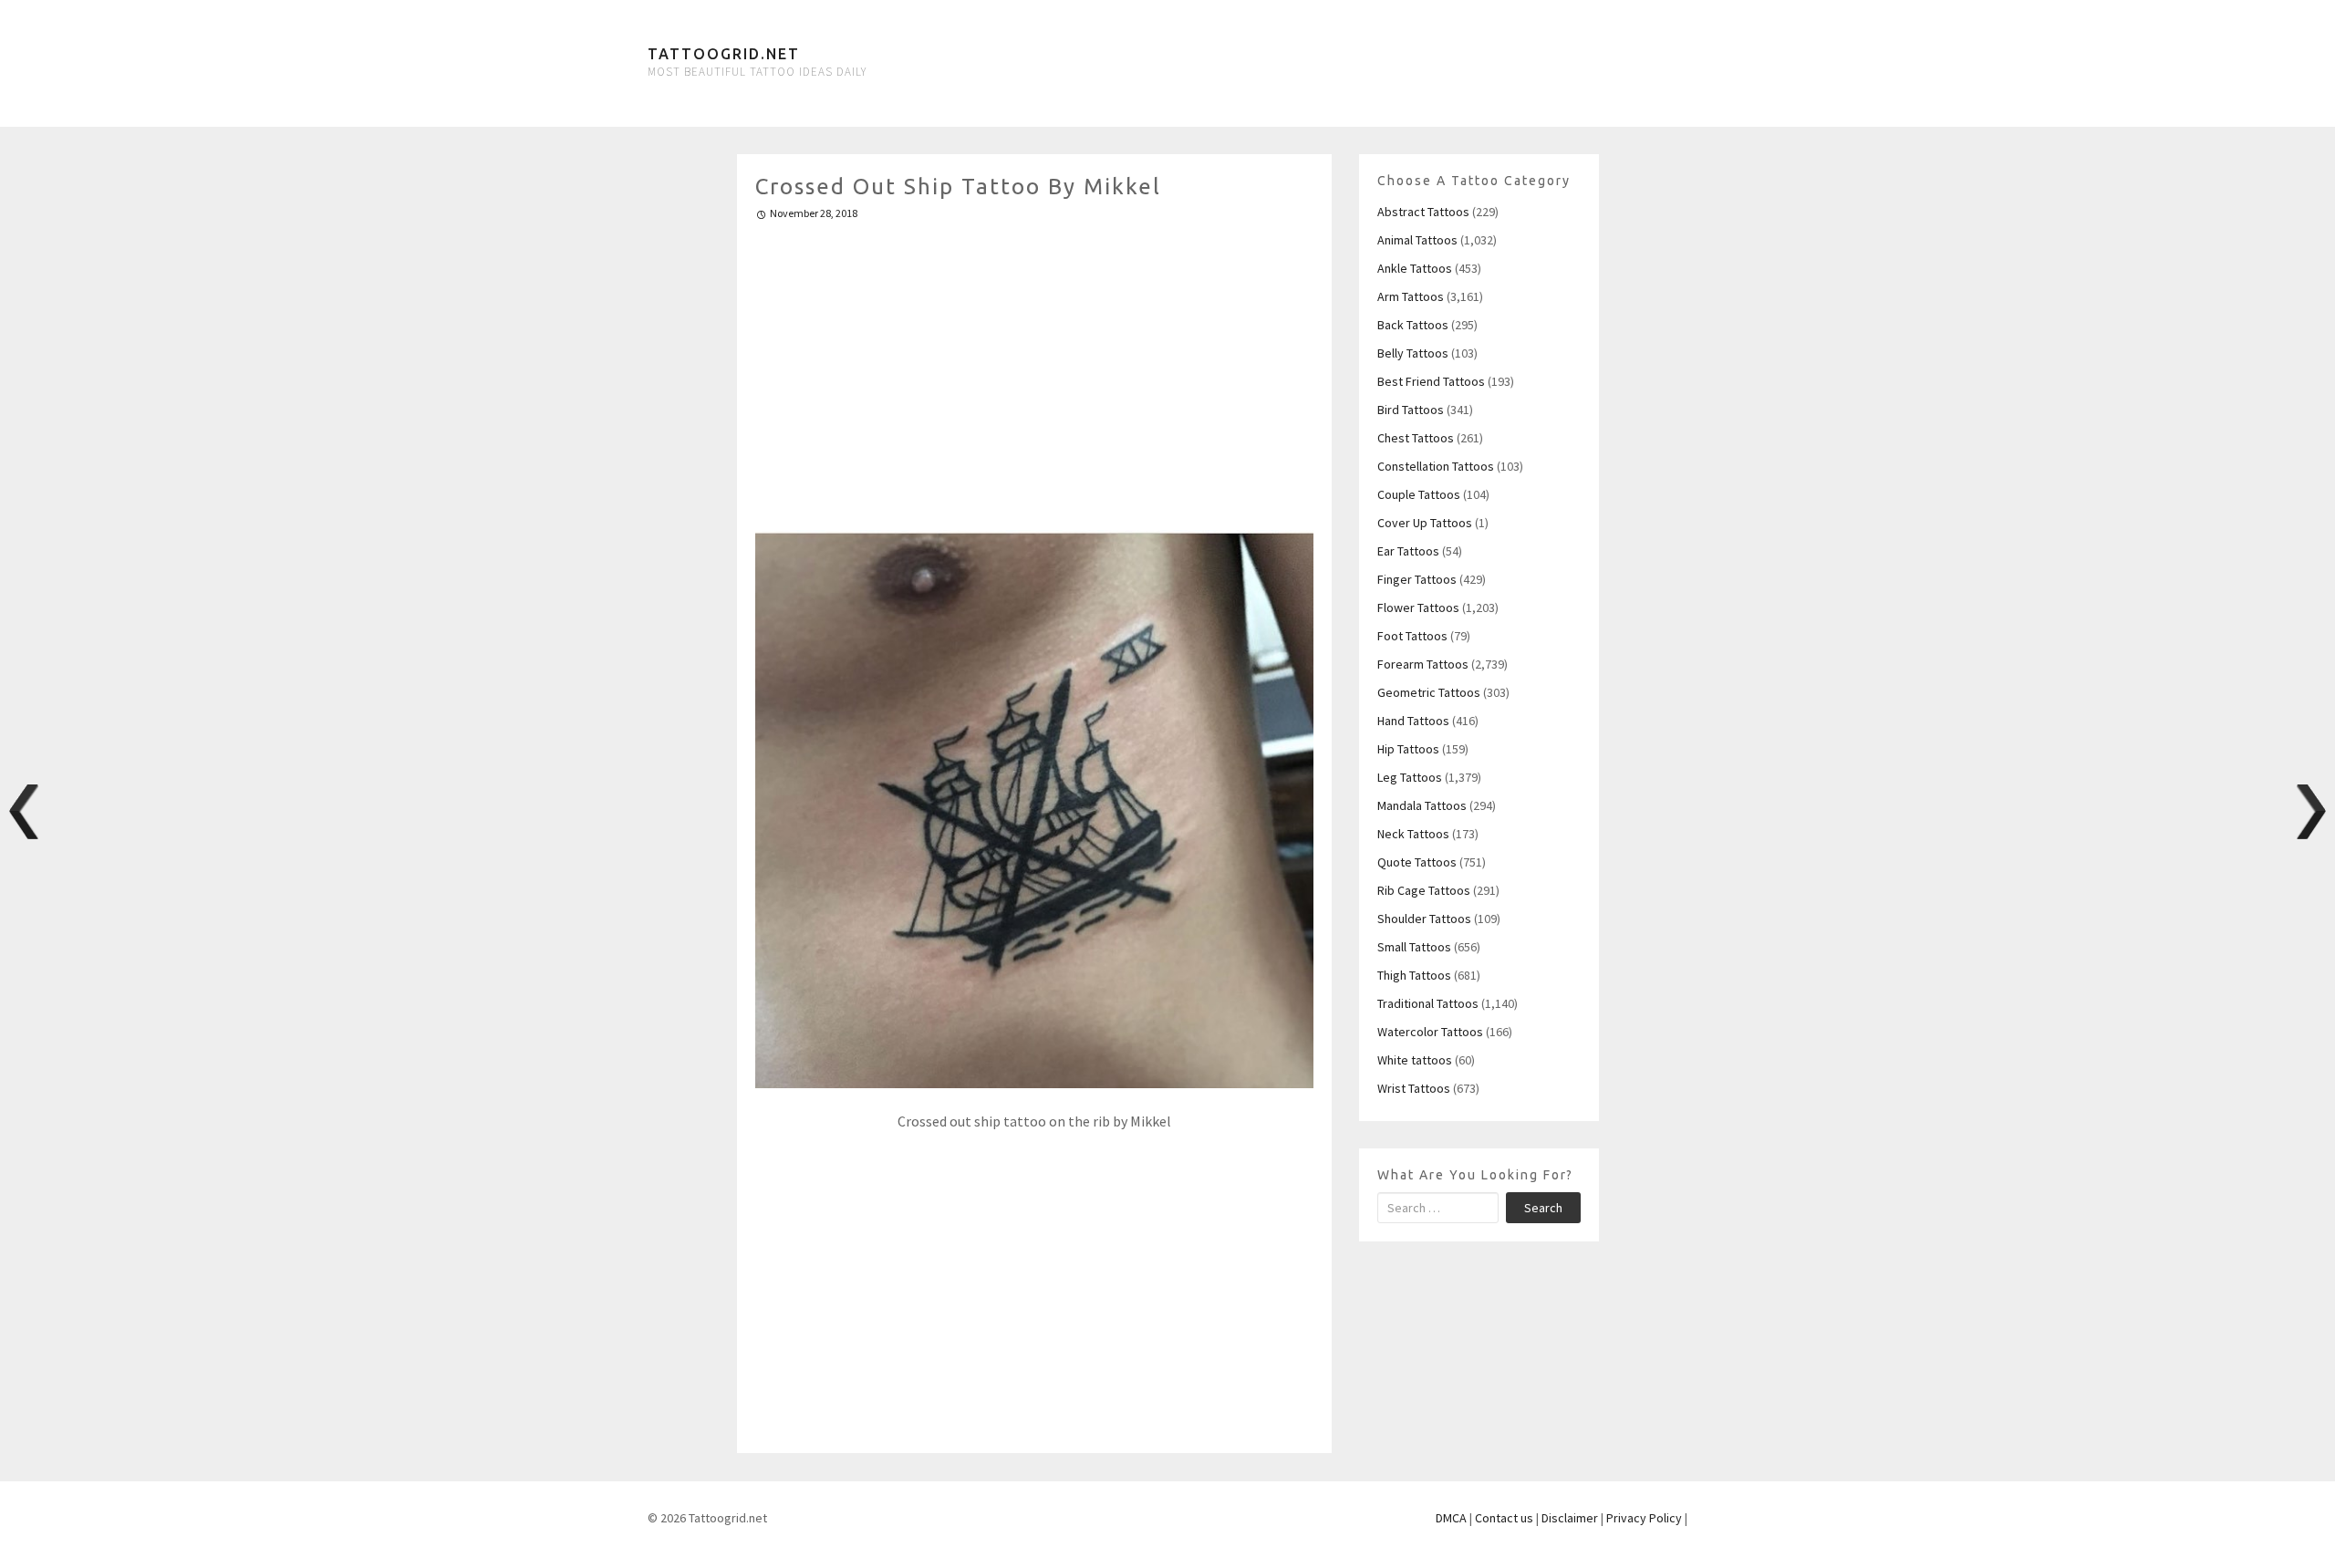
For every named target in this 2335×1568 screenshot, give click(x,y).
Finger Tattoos (1417, 579)
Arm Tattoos (1411, 296)
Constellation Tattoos (1436, 466)
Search (1543, 1208)
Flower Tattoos (1418, 607)
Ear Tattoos (1408, 551)
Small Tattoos (1414, 947)
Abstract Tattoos (1423, 212)
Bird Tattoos (1411, 410)
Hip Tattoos (1408, 749)
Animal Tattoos (1417, 240)
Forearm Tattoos (1423, 664)
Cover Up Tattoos (1425, 523)
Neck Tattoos (1413, 834)
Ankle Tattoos (1415, 268)
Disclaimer (1570, 1518)
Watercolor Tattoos (1430, 1032)
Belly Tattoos (1413, 353)
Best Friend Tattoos (1431, 381)
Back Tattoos (1413, 325)
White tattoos (1415, 1060)
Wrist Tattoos (1414, 1088)
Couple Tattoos (1419, 494)
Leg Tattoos (1410, 777)
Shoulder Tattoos (1424, 919)
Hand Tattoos (1413, 721)
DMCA (1451, 1518)
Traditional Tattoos (1428, 1003)
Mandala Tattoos (1422, 805)
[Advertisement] (1035, 368)
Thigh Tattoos (1414, 975)
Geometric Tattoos (1429, 692)
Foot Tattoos (1412, 636)
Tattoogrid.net (724, 54)
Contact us (1504, 1518)
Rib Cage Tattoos (1424, 890)
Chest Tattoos (1416, 438)
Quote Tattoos (1417, 862)
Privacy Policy (1644, 1518)
